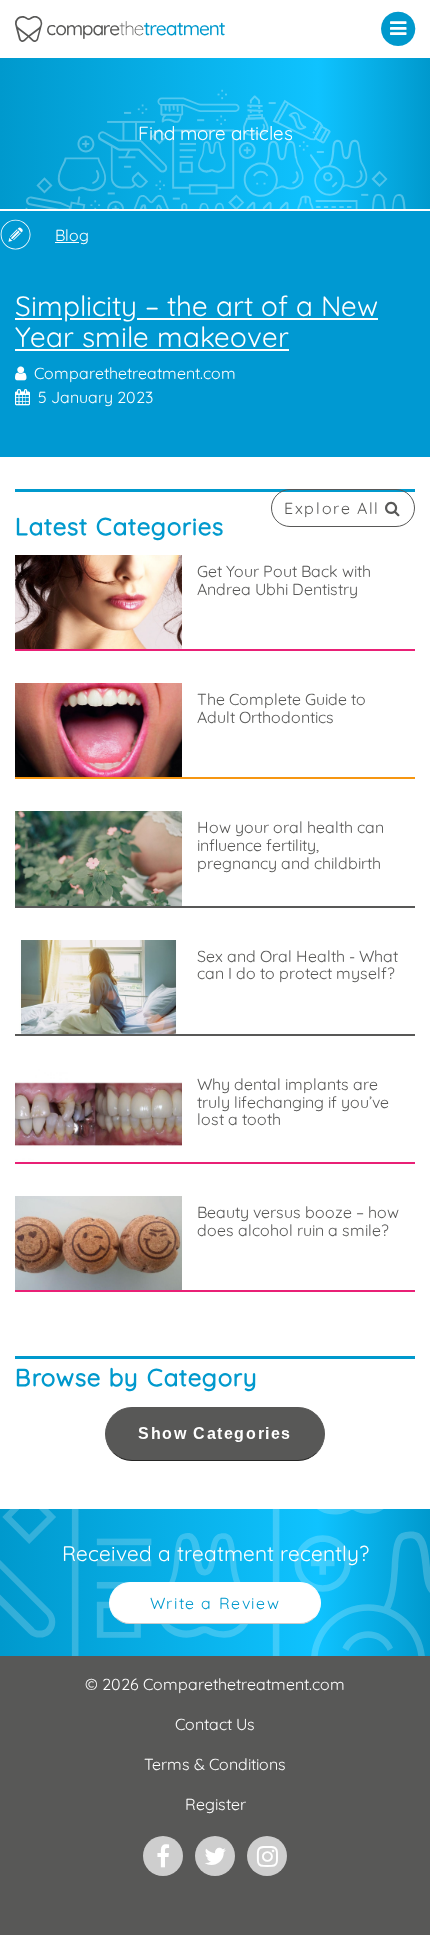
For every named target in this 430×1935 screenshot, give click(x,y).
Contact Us (215, 1724)
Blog (72, 235)
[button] (402, 28)
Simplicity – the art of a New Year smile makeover (215, 350)
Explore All (334, 508)
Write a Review (215, 1603)
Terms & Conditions (215, 1764)
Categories (215, 1433)
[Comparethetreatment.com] (161, 29)
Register (215, 1804)
